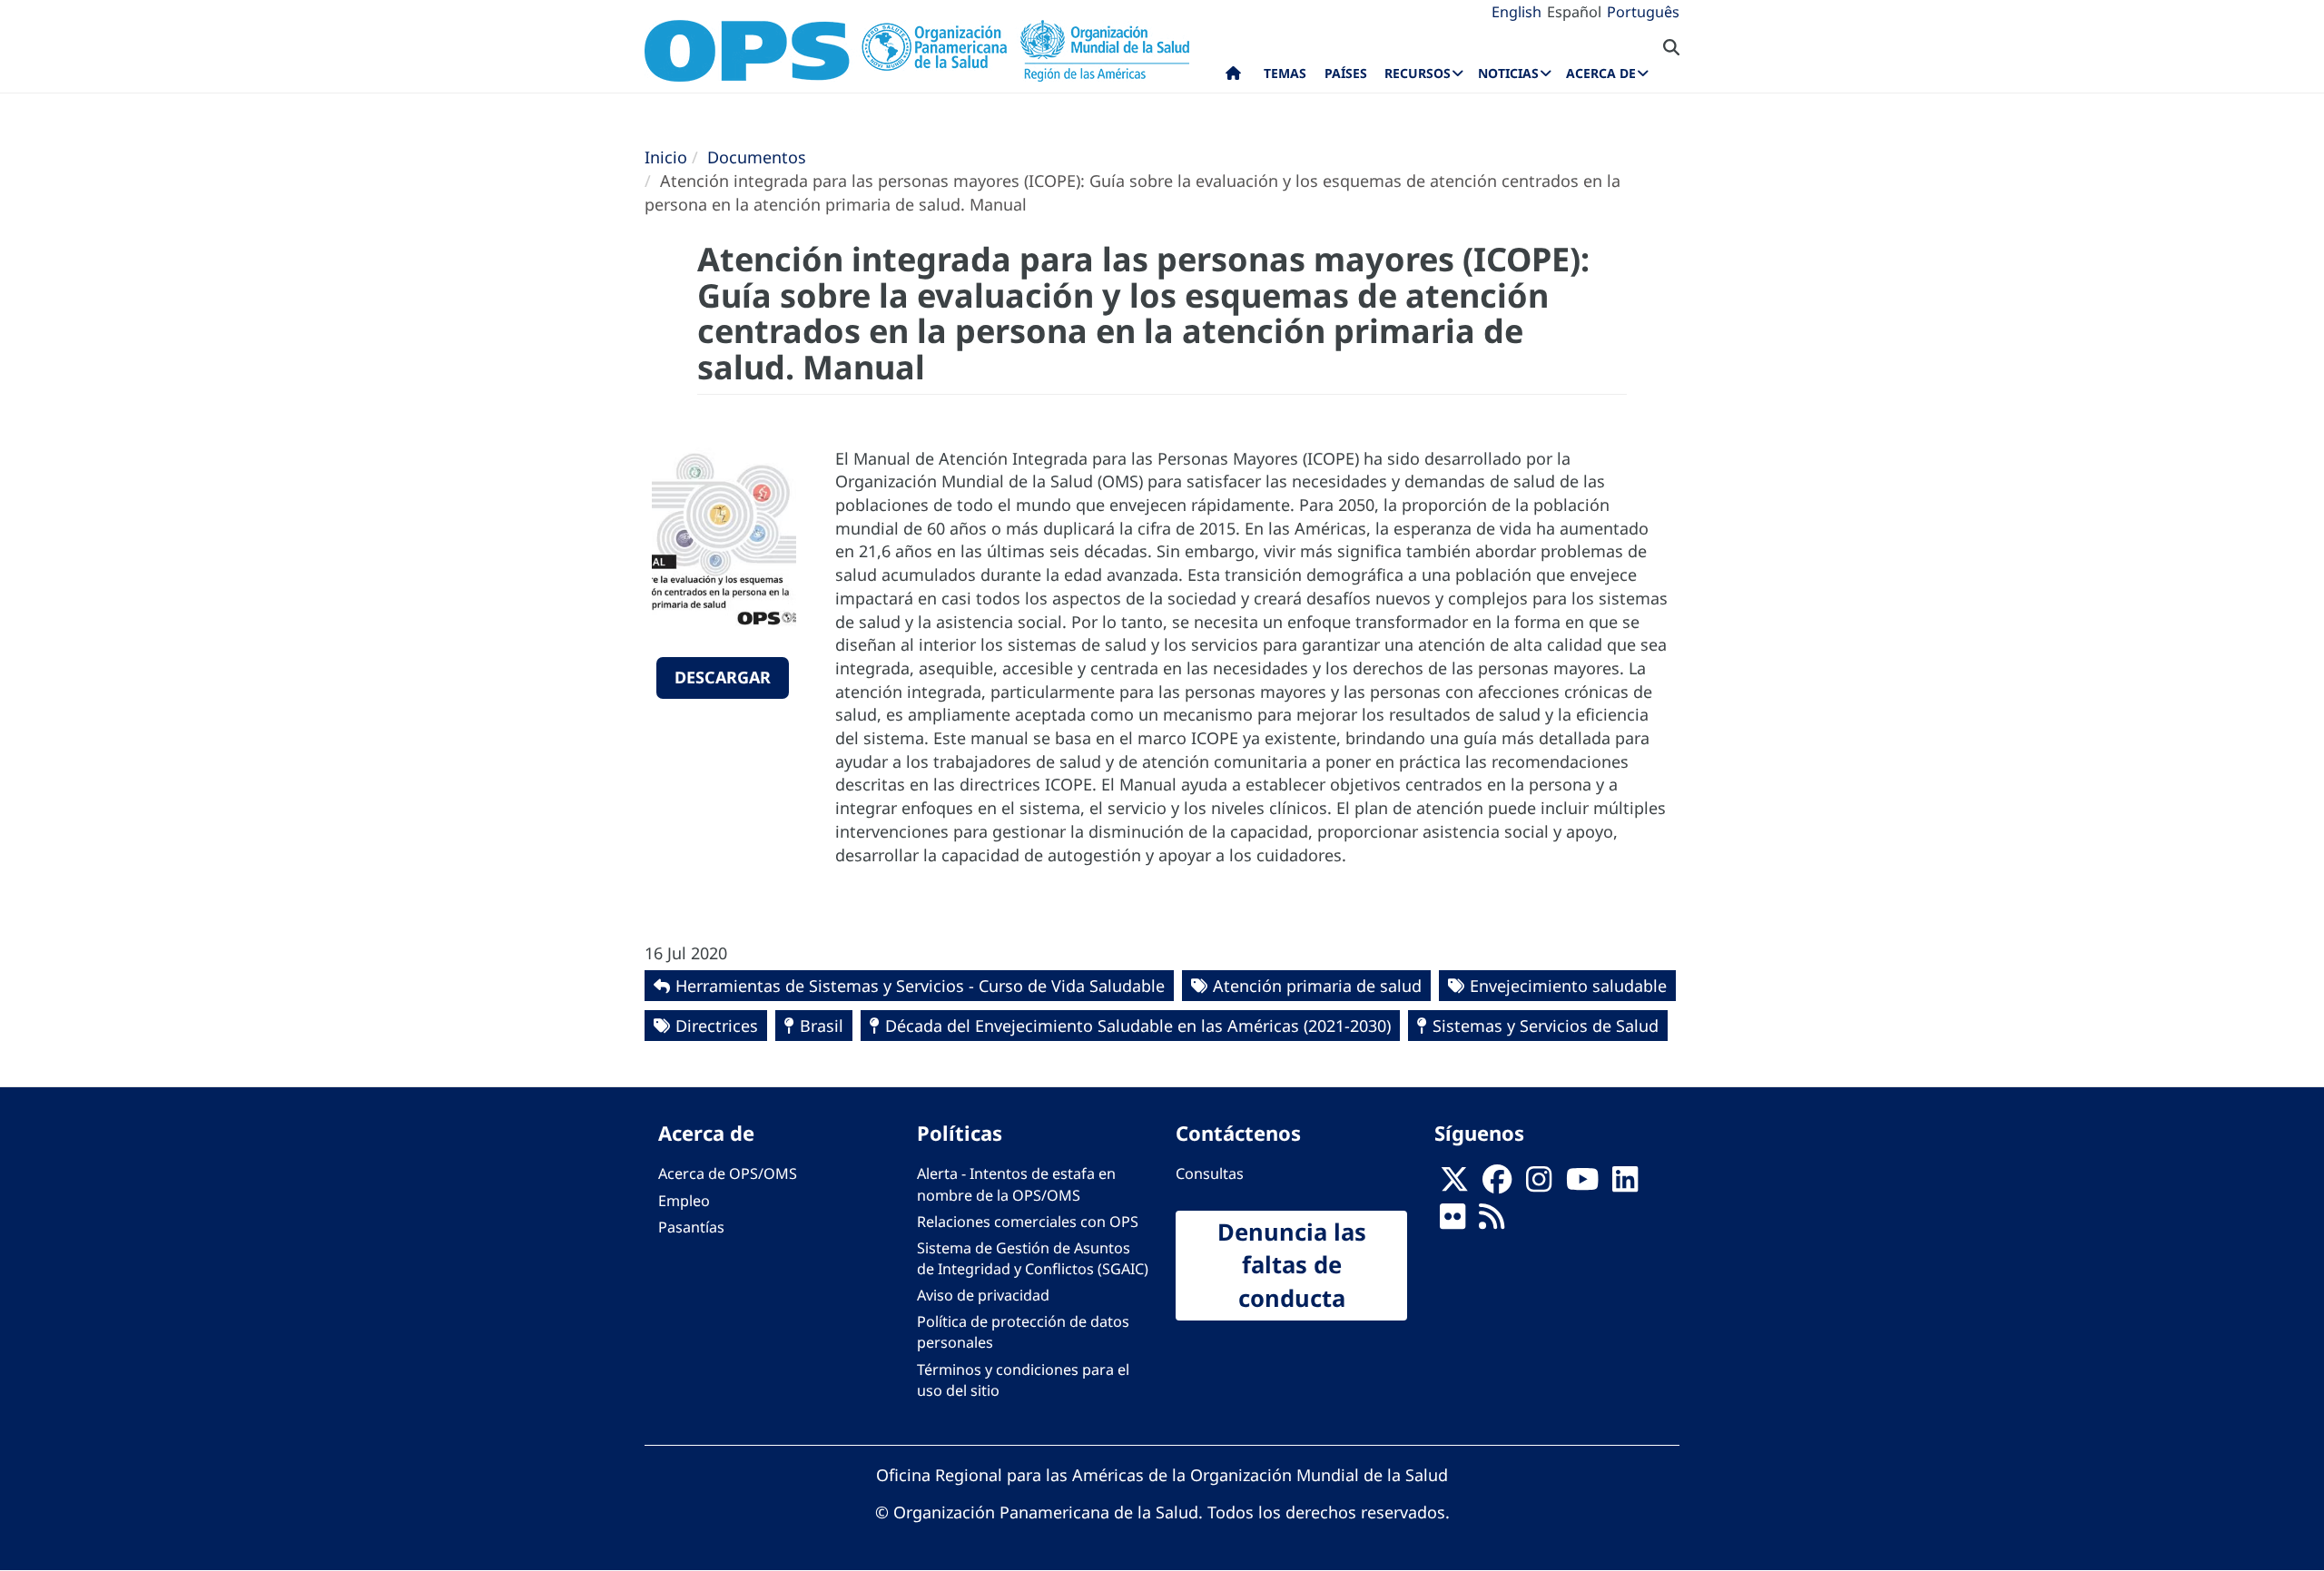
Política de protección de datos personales (1023, 1332)
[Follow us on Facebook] (1497, 1184)
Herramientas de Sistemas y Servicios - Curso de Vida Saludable (920, 986)
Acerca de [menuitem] (1601, 73)
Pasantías (691, 1227)
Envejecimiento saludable (1568, 986)
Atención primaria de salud (1317, 986)
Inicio (666, 157)
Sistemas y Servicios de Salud (1546, 1026)
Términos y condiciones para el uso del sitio (1023, 1380)
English (1517, 12)
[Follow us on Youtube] (1582, 1184)
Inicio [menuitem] (1233, 77)
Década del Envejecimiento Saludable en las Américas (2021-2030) (1138, 1026)
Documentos (757, 157)
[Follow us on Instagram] (1539, 1184)
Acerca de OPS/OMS (728, 1173)
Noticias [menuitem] (1508, 73)
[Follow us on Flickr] (1452, 1222)
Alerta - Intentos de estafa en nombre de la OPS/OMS (1016, 1184)
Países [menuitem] (1346, 73)
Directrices (717, 1026)
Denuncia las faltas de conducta (1292, 1265)
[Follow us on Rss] (1492, 1222)
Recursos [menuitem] (1418, 73)
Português (1643, 12)
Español (1574, 12)
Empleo (684, 1201)
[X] (1454, 1184)
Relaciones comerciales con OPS (1028, 1222)
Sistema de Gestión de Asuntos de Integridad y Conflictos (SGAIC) (1033, 1258)
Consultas (1210, 1173)
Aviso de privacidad (983, 1295)
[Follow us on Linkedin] (1625, 1184)
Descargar (723, 677)
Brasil (822, 1026)
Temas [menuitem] (1285, 73)
